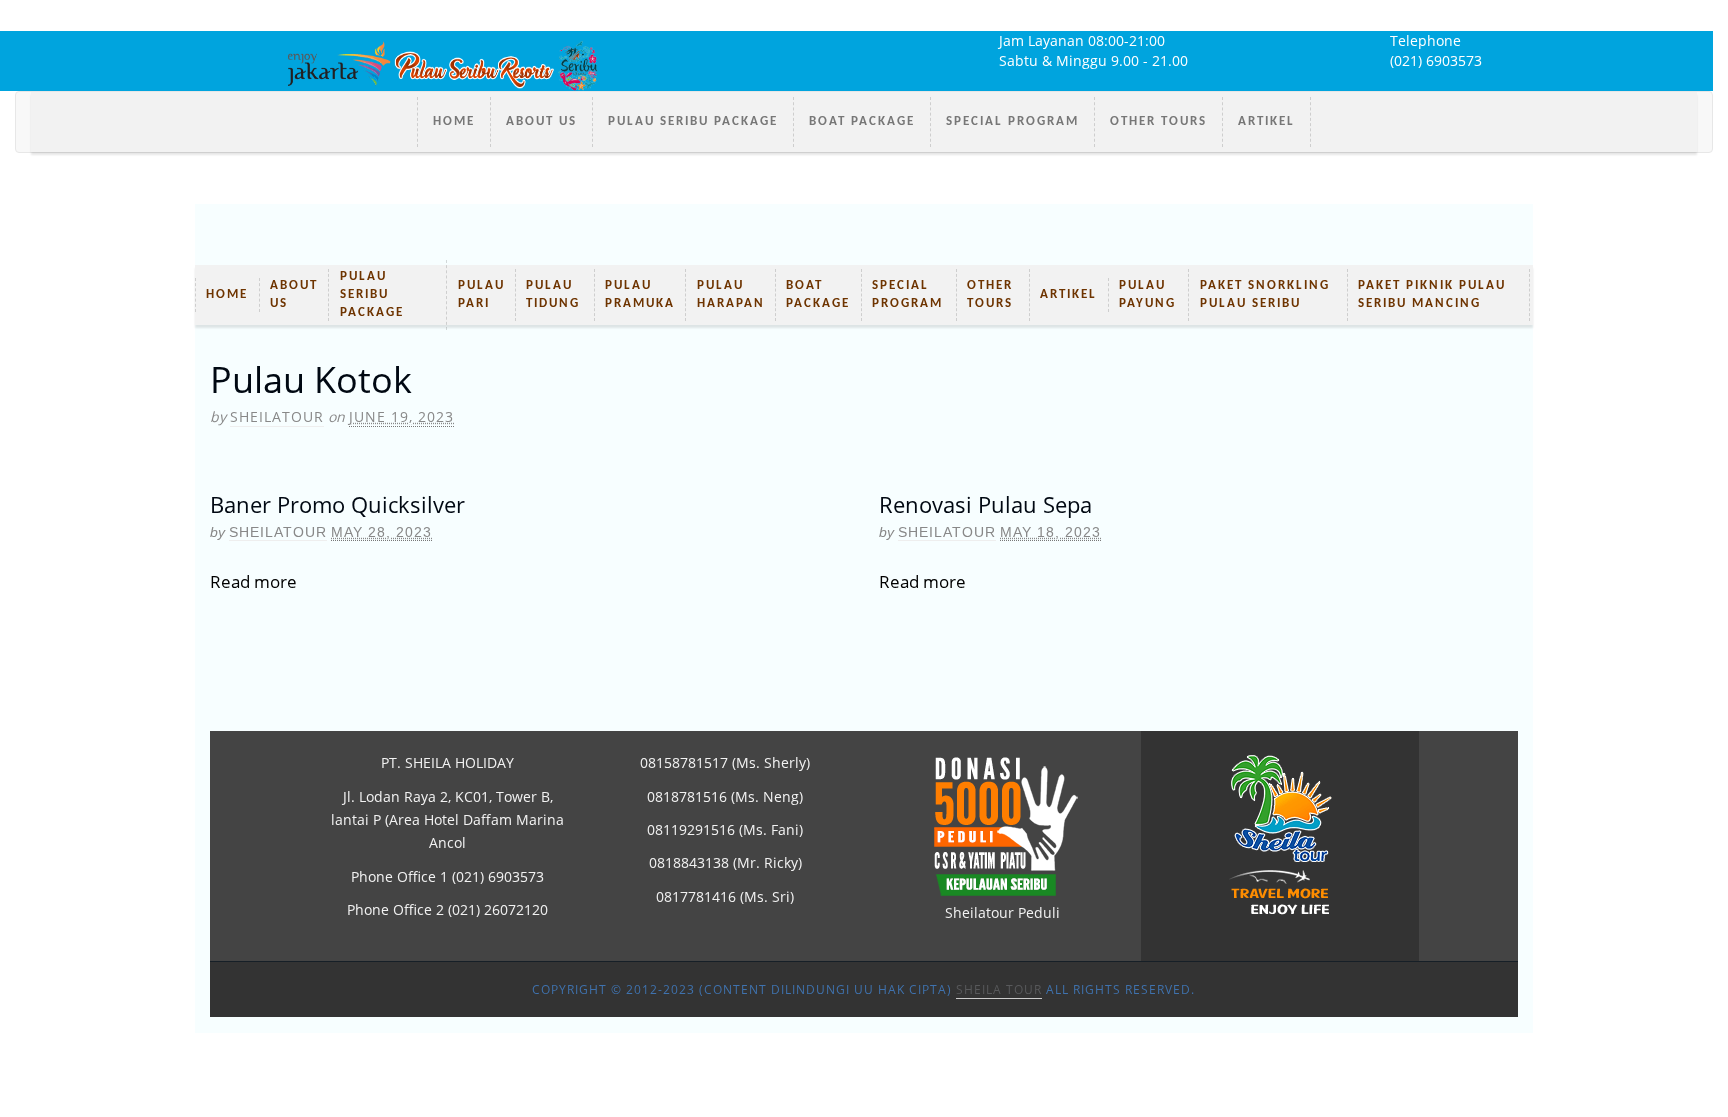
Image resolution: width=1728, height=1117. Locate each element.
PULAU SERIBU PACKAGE (372, 294)
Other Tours (1158, 121)
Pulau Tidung (553, 294)
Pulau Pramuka (640, 294)
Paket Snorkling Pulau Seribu (1265, 294)
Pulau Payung (1147, 294)
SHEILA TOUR (999, 989)
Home (454, 121)
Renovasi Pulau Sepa (985, 504)
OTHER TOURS (990, 294)
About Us (541, 121)
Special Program (1012, 121)
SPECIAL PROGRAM (907, 294)
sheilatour (277, 416)
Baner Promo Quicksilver (337, 504)
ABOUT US (294, 294)
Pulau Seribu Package (693, 121)
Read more (253, 581)
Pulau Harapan (731, 294)
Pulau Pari (481, 294)
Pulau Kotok (311, 379)
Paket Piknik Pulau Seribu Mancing (1432, 294)
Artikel (1266, 121)
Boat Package (862, 121)
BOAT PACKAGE (818, 294)
